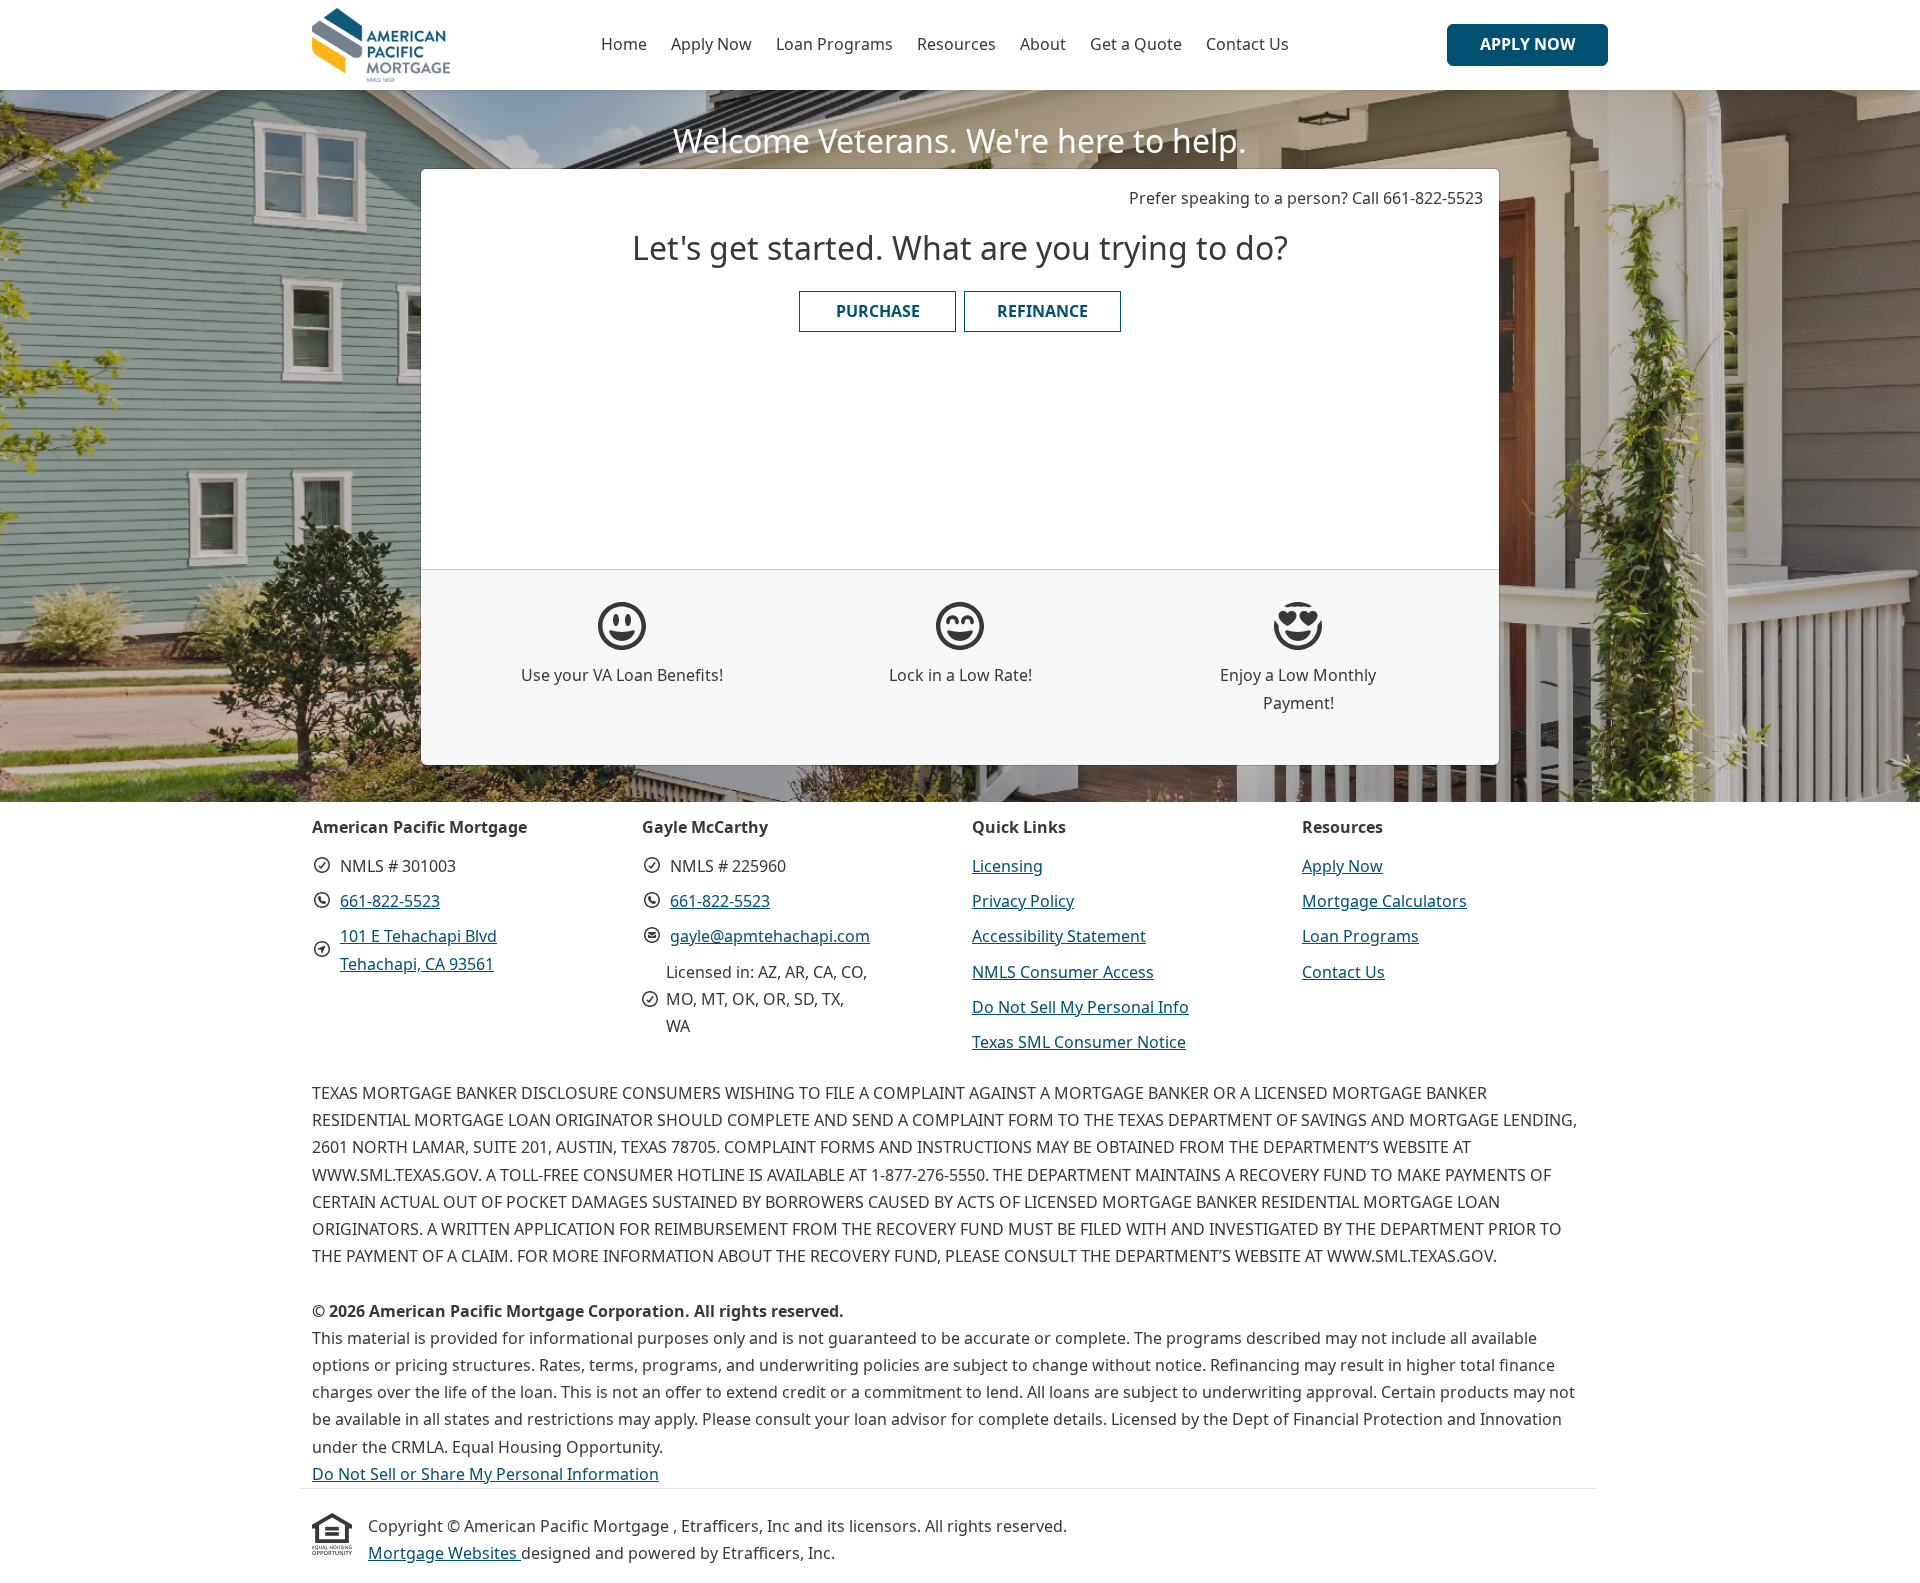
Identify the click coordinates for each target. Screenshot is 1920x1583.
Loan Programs (834, 44)
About (1043, 44)
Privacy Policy (1023, 901)
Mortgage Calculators (1384, 901)
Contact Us (1247, 44)
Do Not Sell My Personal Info (1080, 1007)
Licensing (1007, 866)
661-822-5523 (390, 901)
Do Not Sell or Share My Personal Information (485, 1474)
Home (624, 44)
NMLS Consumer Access (1063, 972)
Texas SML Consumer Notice (1079, 1042)
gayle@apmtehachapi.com (770, 936)
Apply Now (711, 44)
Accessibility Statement (1059, 936)
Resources (956, 44)
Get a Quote (1136, 44)
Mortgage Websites (444, 1553)
